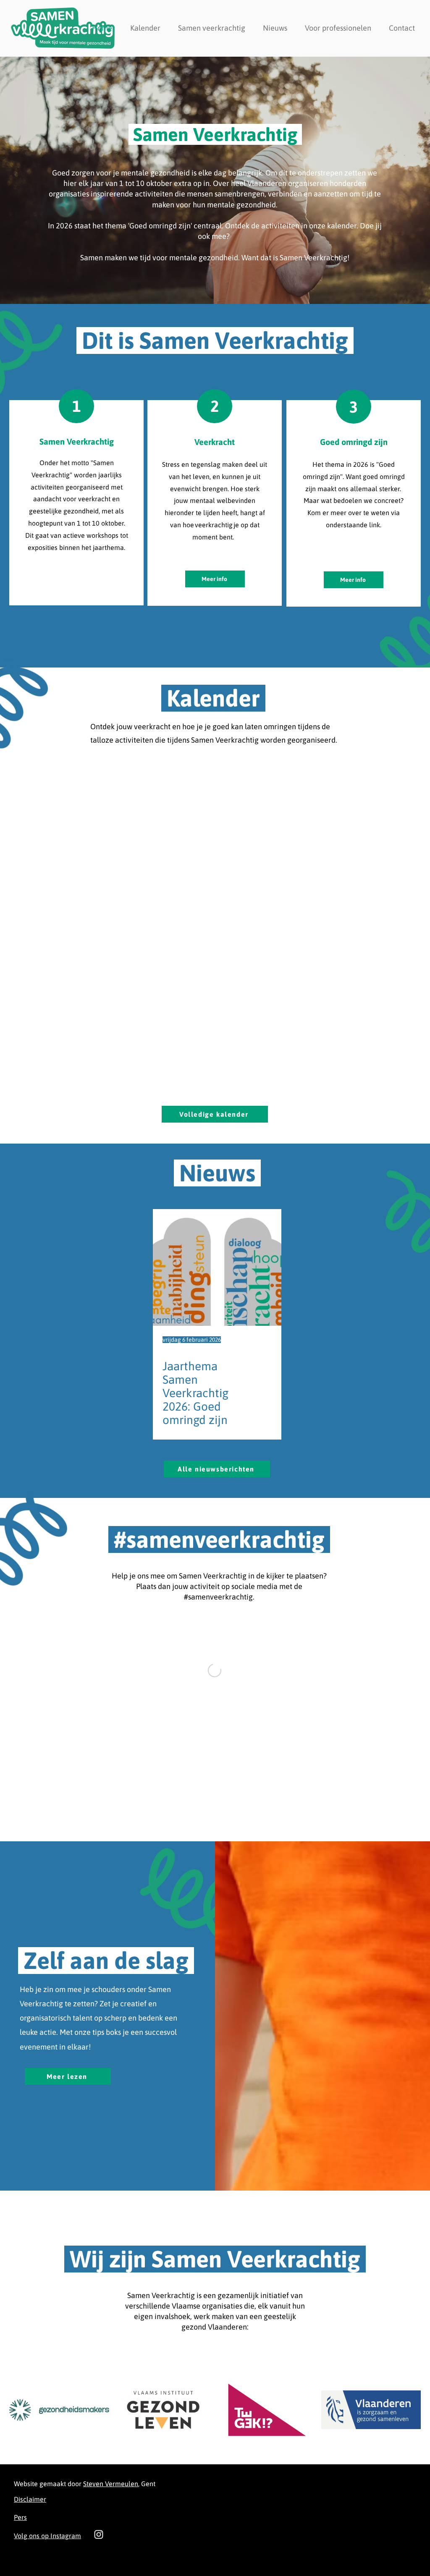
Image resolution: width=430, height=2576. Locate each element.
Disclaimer (30, 2499)
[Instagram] (99, 2534)
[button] (212, 28)
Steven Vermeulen (111, 2484)
